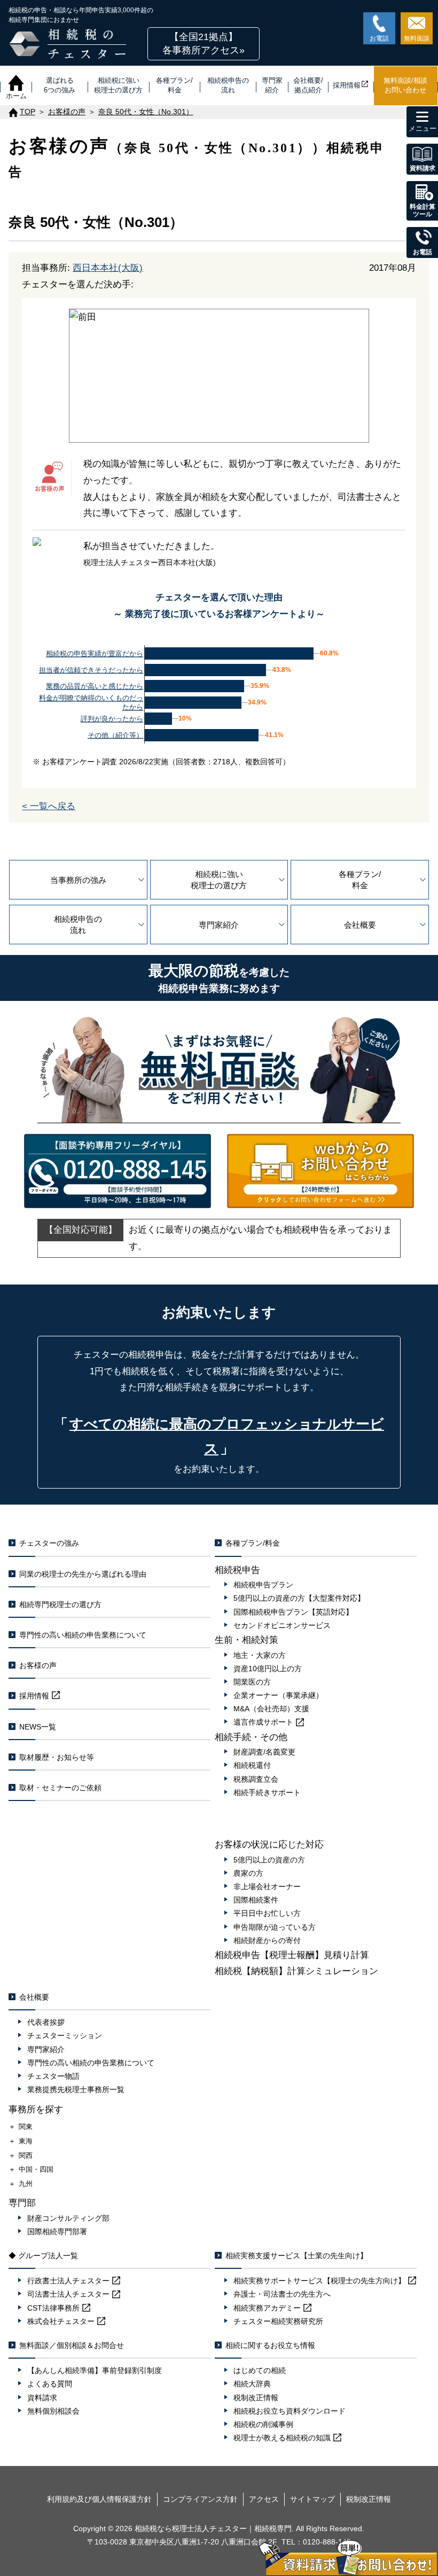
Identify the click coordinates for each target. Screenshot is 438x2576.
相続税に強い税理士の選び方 (219, 880)
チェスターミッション (65, 2035)
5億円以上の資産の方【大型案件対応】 (299, 1598)
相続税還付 (252, 1765)
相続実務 (267, 2308)
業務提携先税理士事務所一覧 (76, 2089)
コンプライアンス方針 (200, 2499)
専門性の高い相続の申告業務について (83, 1635)
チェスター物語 (53, 2076)
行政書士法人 (68, 2281)
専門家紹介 (219, 925)
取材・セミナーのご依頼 (60, 1788)
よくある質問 (50, 2384)
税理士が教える (282, 2438)
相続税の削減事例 (263, 2424)
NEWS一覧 (38, 1727)
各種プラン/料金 (360, 880)
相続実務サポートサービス (319, 2281)
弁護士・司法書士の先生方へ (282, 2294)
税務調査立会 (256, 1779)
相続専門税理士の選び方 (60, 1604)
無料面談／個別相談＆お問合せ (72, 2345)
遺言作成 (263, 1722)
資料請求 (42, 2398)
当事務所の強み (78, 880)
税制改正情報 (256, 2398)
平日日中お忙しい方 (267, 1913)
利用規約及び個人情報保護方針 (99, 2499)
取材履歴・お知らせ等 (57, 1757)
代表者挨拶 (46, 2022)
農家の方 (248, 1873)
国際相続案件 (256, 1900)
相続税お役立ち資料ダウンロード (290, 2411)
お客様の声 (38, 1665)
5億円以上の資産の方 (269, 1860)
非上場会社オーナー (267, 1886)
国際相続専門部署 (57, 2232)
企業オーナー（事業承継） (278, 1695)
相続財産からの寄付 (267, 1940)
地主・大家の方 (260, 1655)
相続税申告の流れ (78, 925)
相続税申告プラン (263, 1585)
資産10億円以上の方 (268, 1669)
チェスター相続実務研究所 (278, 2321)
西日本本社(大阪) (108, 268)
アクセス (264, 2499)
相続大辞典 (252, 2384)
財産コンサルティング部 (68, 2218)
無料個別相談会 (53, 2411)
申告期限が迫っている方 (275, 1927)
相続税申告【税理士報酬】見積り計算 (292, 1955)
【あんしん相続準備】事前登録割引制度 (95, 2370)
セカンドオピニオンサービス (282, 1625)
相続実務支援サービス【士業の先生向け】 (296, 2256)
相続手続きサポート (267, 1792)
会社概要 (360, 925)
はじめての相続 (260, 2370)
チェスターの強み (49, 1543)
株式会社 (61, 2321)
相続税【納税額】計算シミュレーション (296, 1971)
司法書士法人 (68, 2294)
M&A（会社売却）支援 (271, 1709)
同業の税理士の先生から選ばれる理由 (83, 1574)
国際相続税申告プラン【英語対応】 (293, 1612)
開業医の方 (252, 1682)
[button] (204, 44)
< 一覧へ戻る (49, 806)
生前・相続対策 (247, 1640)
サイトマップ (312, 2499)
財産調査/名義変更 (264, 1752)
